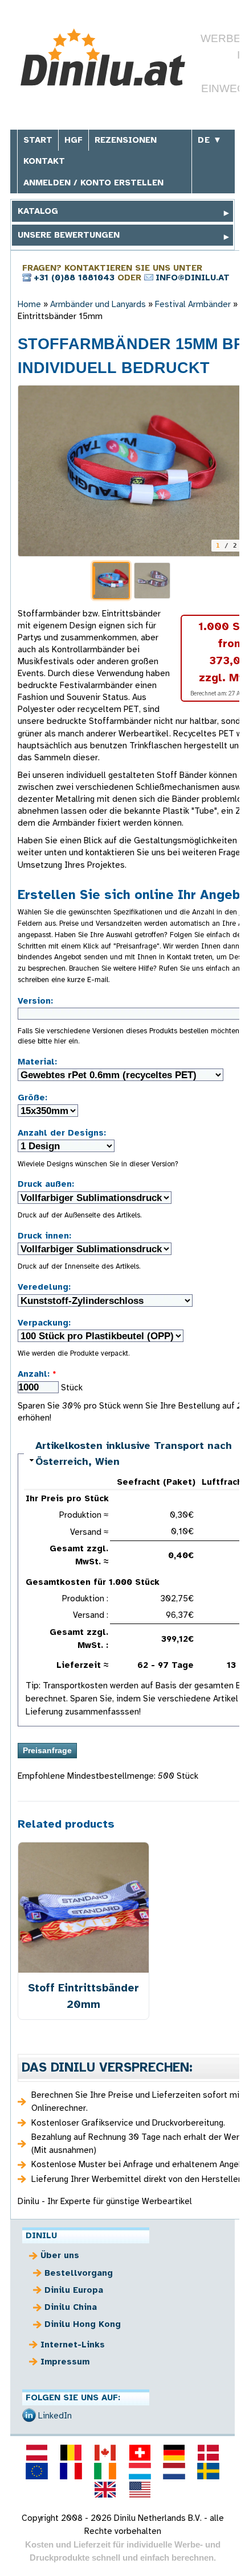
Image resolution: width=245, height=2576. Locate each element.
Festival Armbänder (193, 304)
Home (29, 304)
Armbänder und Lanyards (98, 304)
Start (38, 140)
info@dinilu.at (193, 278)
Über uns (60, 2255)
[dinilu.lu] (140, 2471)
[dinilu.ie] (105, 2471)
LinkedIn (55, 2416)
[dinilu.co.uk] (105, 2490)
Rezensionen (126, 140)
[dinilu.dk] (209, 2453)
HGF (73, 140)
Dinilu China (71, 2307)
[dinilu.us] (140, 2490)
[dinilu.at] (36, 2453)
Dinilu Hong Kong (83, 2324)
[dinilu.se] (209, 2471)
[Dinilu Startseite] (103, 59)
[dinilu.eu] (36, 2471)
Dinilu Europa (74, 2290)
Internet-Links (73, 2345)
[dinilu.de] (174, 2453)
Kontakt (44, 161)
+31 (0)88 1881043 (74, 278)
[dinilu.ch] (140, 2453)
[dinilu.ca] (105, 2453)
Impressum (65, 2362)
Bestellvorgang (79, 2273)
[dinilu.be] (71, 2453)
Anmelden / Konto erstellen (93, 183)
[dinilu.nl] (174, 2471)
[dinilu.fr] (71, 2471)
